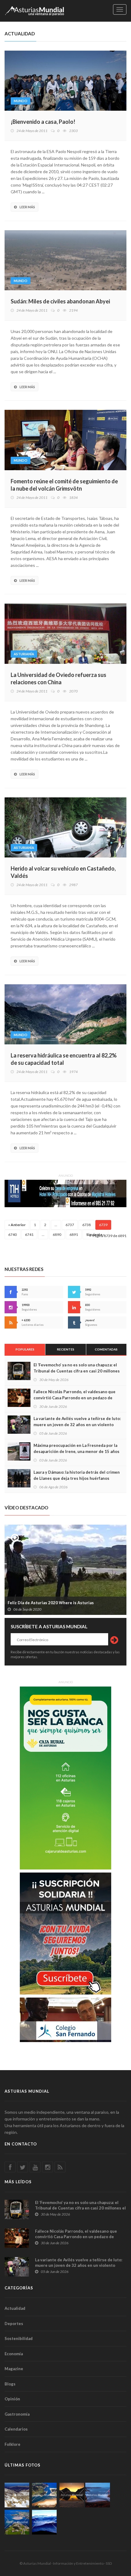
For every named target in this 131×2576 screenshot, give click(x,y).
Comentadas (106, 1349)
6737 (70, 1225)
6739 (103, 1225)
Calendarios (16, 2429)
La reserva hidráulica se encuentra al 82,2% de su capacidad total (64, 1059)
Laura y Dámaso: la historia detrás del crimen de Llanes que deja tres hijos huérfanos (77, 1475)
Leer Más (27, 207)
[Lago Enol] (72, 2495)
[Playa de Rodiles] (44, 2495)
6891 (74, 1234)
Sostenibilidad (19, 2338)
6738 (87, 1225)
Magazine (14, 2369)
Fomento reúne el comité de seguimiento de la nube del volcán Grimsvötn (64, 485)
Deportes (14, 2324)
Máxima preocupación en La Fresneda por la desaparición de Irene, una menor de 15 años (76, 1448)
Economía (14, 2354)
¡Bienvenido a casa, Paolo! (43, 122)
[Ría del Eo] (17, 2522)
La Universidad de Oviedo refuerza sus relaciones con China (58, 678)
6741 (29, 1234)
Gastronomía (17, 2414)
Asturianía (24, 654)
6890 (57, 1234)
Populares (25, 1349)
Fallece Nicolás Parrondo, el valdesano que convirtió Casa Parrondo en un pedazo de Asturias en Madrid (74, 1398)
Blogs (10, 2384)
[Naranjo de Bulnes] (17, 2495)
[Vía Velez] (98, 2495)
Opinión (12, 2399)
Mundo (21, 101)
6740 (12, 1234)
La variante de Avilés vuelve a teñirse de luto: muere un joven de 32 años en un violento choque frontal (77, 1425)
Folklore (12, 2444)
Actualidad (15, 2308)
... (56, 1225)
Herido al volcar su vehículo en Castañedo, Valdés (63, 872)
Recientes (66, 1349)
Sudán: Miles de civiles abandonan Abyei (60, 301)
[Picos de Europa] (44, 2522)
